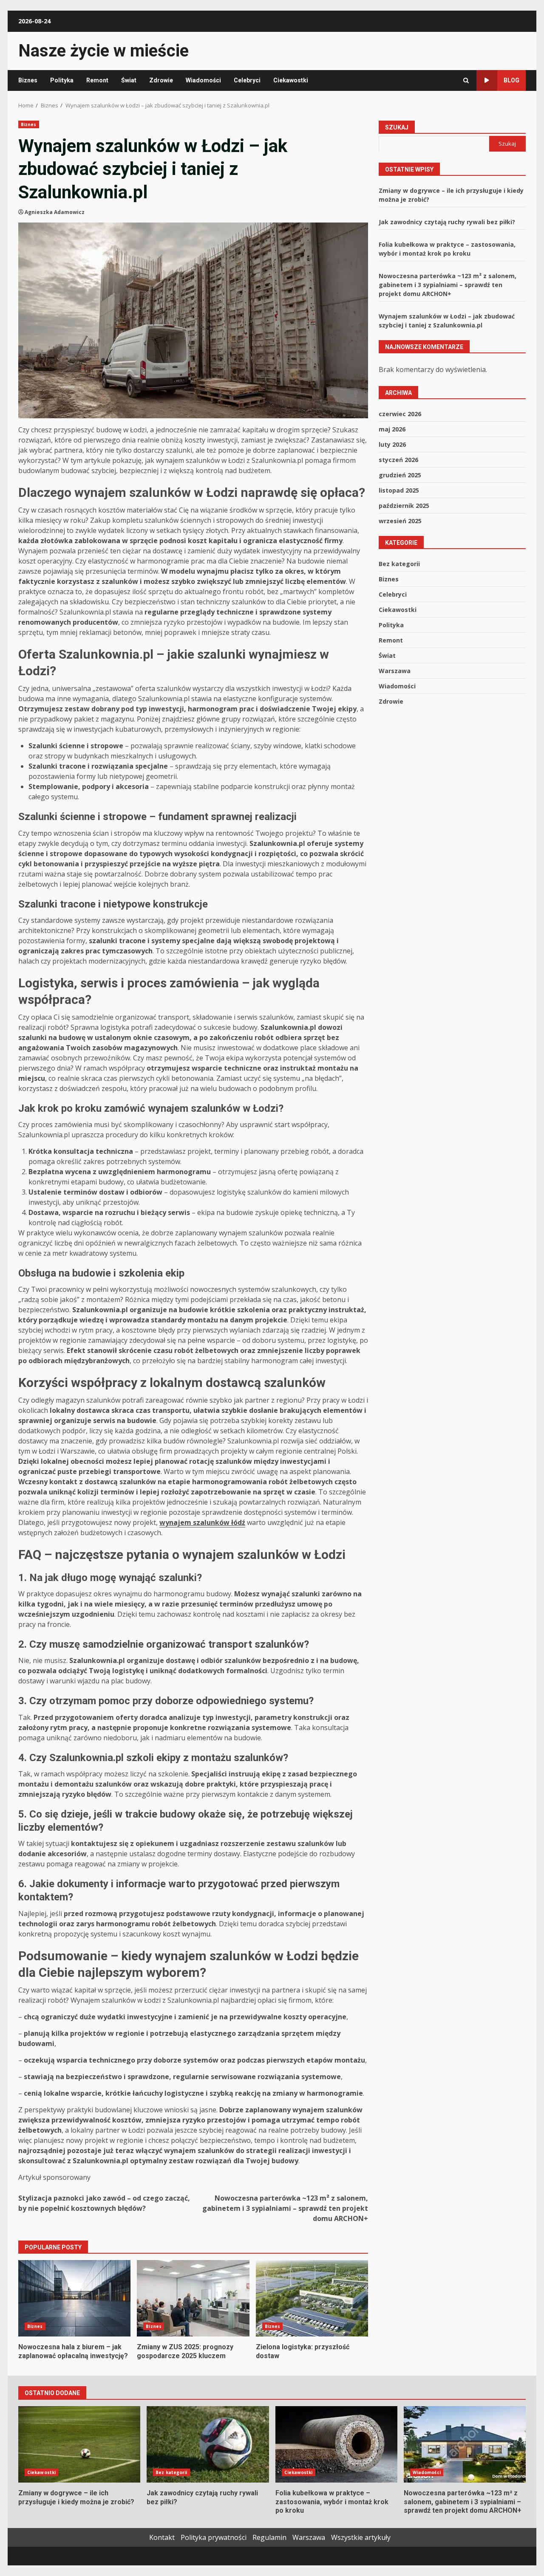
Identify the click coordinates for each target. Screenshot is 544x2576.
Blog (511, 80)
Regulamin (269, 2537)
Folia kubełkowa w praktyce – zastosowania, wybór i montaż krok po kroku (336, 2444)
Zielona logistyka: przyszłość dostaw (312, 2298)
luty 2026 (392, 444)
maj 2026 (392, 429)
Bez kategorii (399, 563)
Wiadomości (203, 80)
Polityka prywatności (214, 2537)
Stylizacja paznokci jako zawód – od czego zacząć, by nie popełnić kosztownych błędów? (104, 2203)
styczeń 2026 (398, 459)
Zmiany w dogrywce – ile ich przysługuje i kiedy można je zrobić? (79, 2444)
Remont (97, 80)
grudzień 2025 (400, 475)
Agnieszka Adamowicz (55, 212)
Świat (129, 80)
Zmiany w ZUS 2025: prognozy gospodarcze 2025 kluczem (193, 2298)
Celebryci (247, 80)
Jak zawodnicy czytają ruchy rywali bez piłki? (447, 221)
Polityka (62, 80)
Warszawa (395, 670)
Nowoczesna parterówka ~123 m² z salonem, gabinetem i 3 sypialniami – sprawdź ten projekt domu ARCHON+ (285, 2208)
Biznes (28, 80)
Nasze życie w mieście (103, 51)
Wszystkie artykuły (361, 2537)
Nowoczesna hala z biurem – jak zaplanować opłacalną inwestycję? (74, 2298)
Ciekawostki (291, 80)
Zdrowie (161, 80)
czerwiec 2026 (400, 413)
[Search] (466, 80)
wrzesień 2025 (400, 520)
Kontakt (162, 2537)
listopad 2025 (399, 490)
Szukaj (397, 127)
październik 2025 (404, 505)
